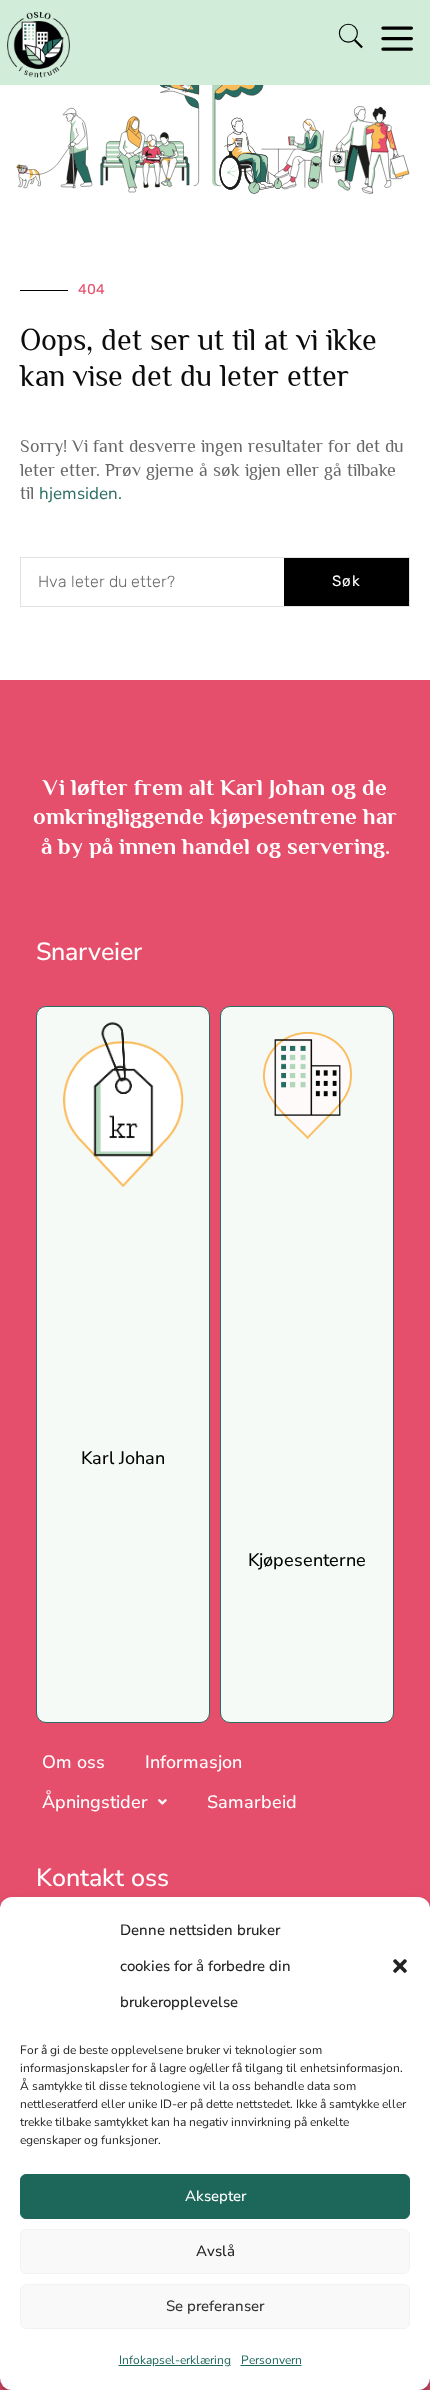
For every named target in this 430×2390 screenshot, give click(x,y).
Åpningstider (95, 1802)
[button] (400, 1966)
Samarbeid (252, 1802)
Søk (346, 581)
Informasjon (193, 1762)
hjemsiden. (80, 493)
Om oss (73, 1762)
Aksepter (215, 2196)
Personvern (271, 2360)
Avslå (215, 2251)
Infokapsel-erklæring (175, 2360)
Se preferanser (215, 2306)
